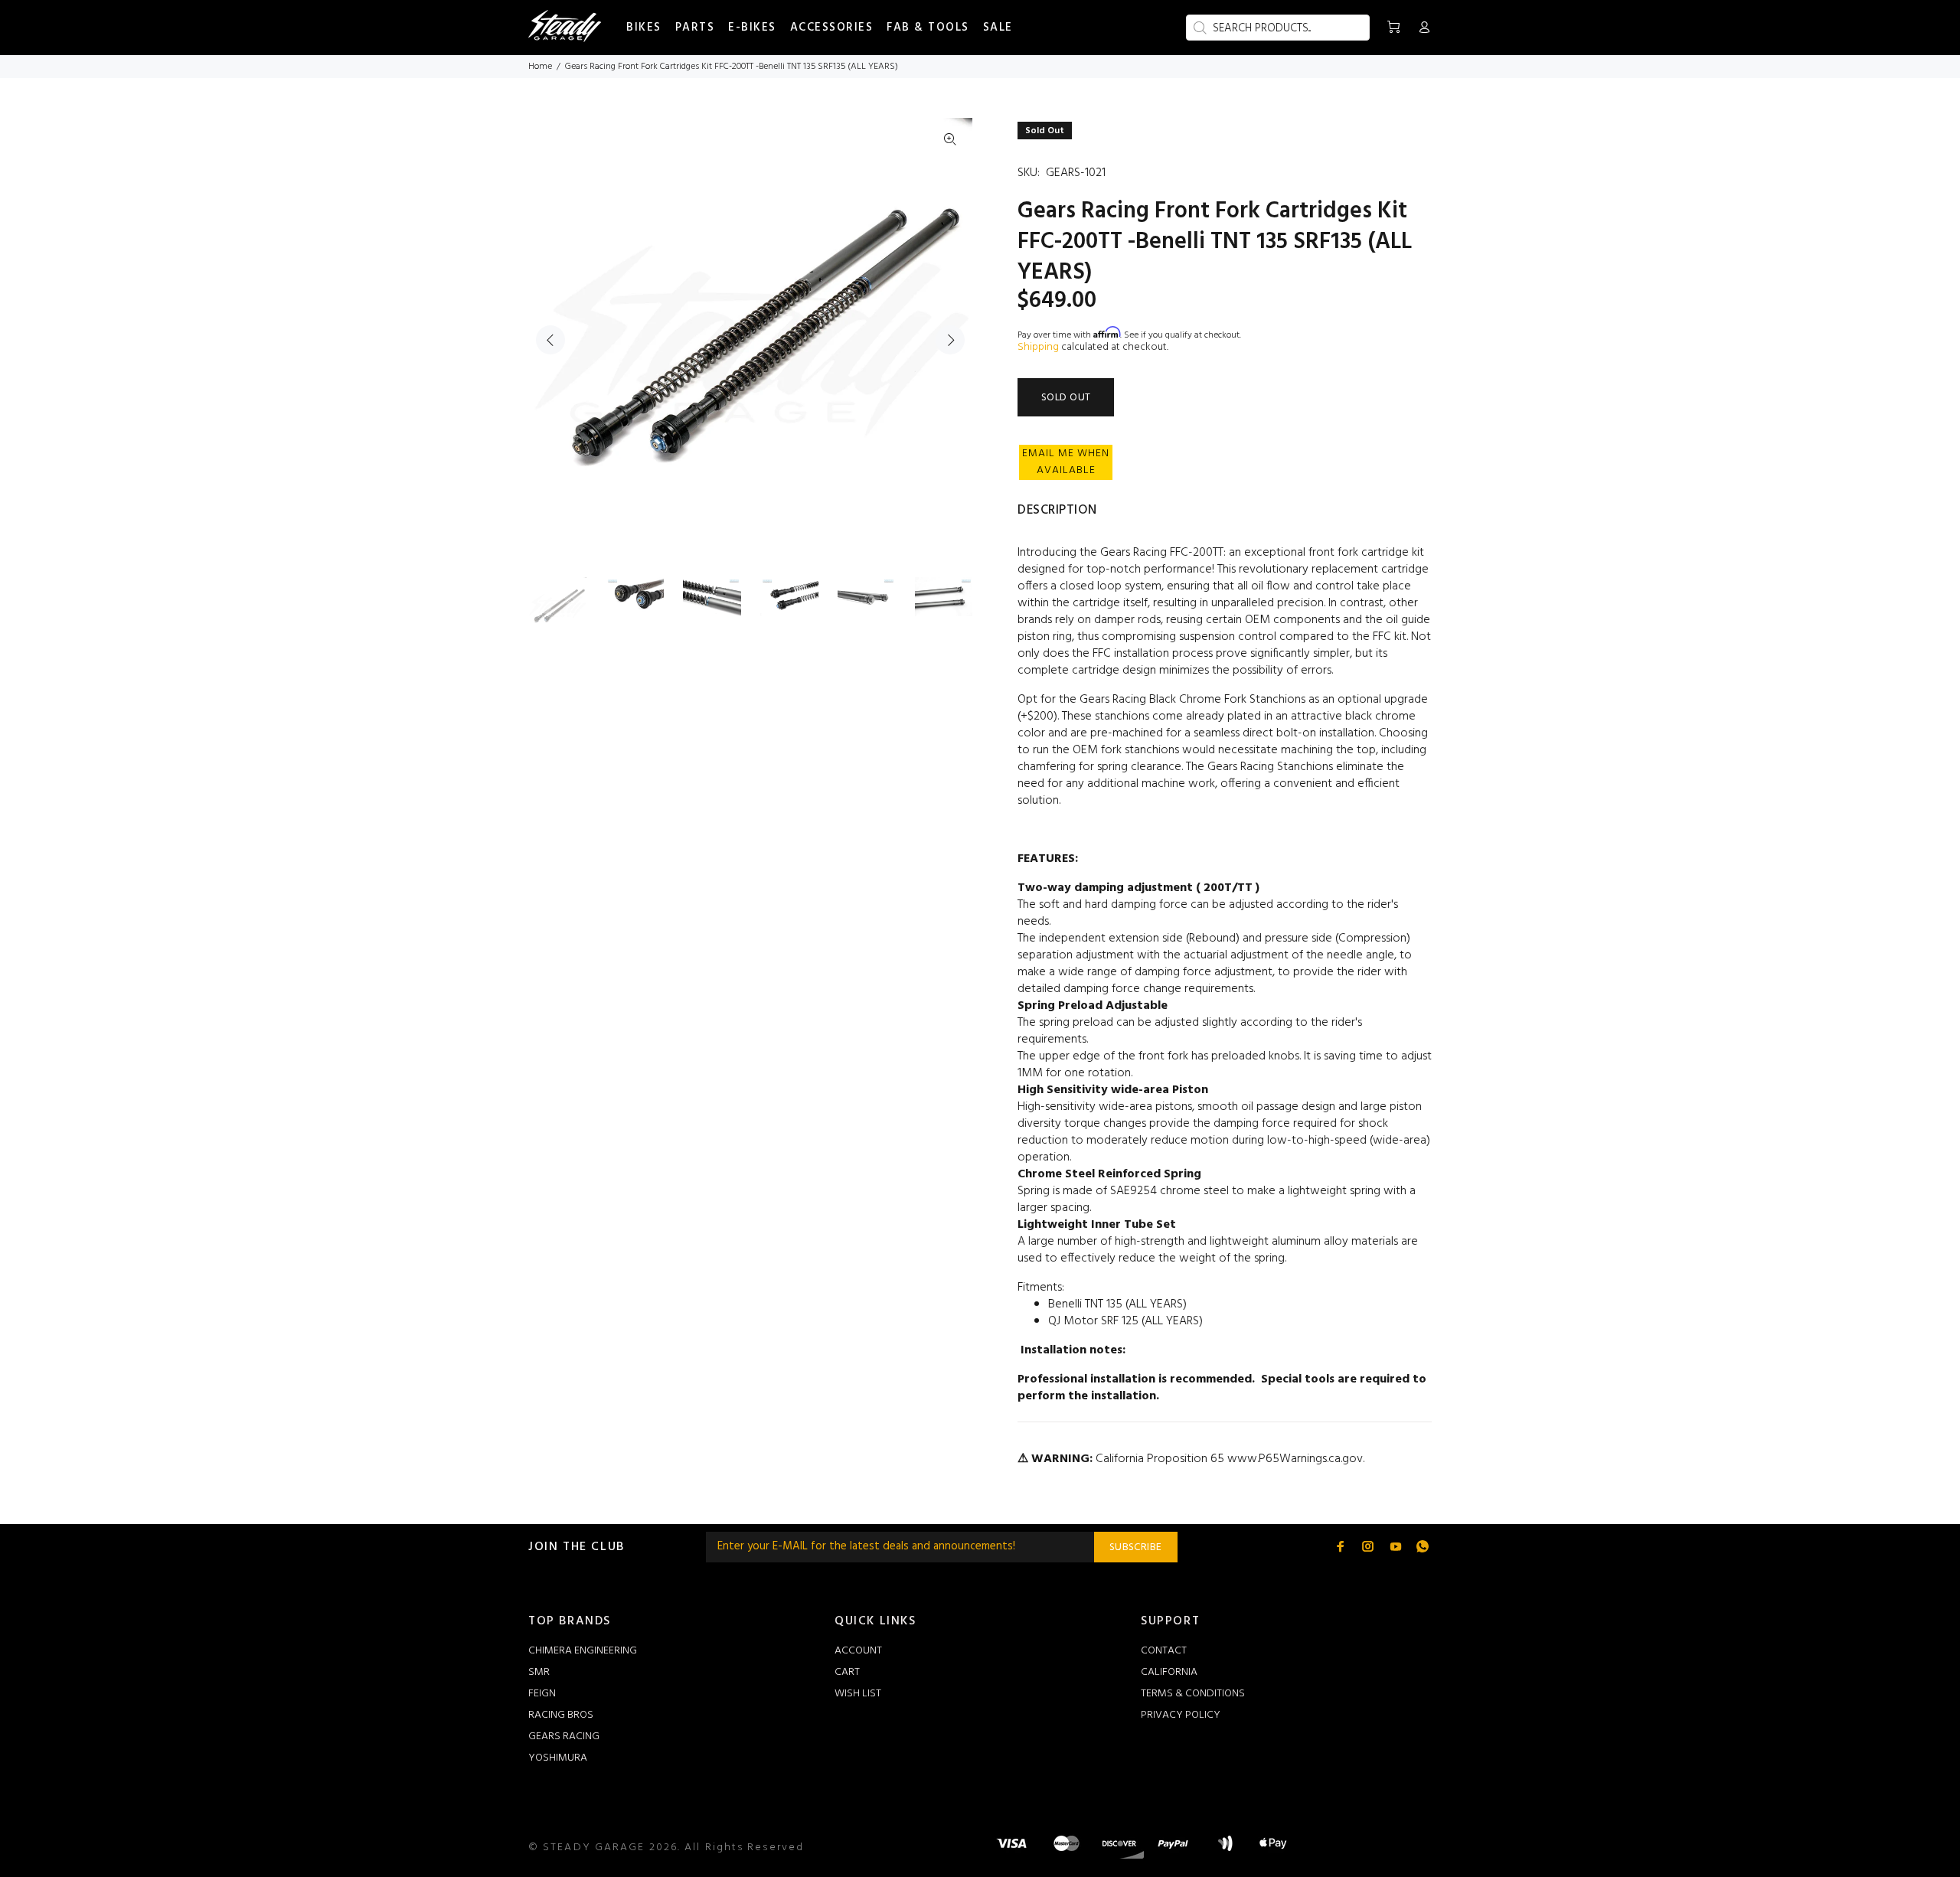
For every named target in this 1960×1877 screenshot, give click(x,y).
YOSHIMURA (558, 1758)
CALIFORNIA (1169, 1672)
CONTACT (1164, 1651)
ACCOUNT (858, 1651)
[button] (1066, 462)
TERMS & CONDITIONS (1193, 1694)
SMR (539, 1672)
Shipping (1038, 347)
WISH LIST (858, 1694)
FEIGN (542, 1694)
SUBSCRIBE (1136, 1547)
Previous (550, 340)
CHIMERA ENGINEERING (583, 1651)
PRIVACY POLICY (1181, 1715)
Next (950, 340)
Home (540, 67)
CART (847, 1672)
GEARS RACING (564, 1737)
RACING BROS (561, 1715)
